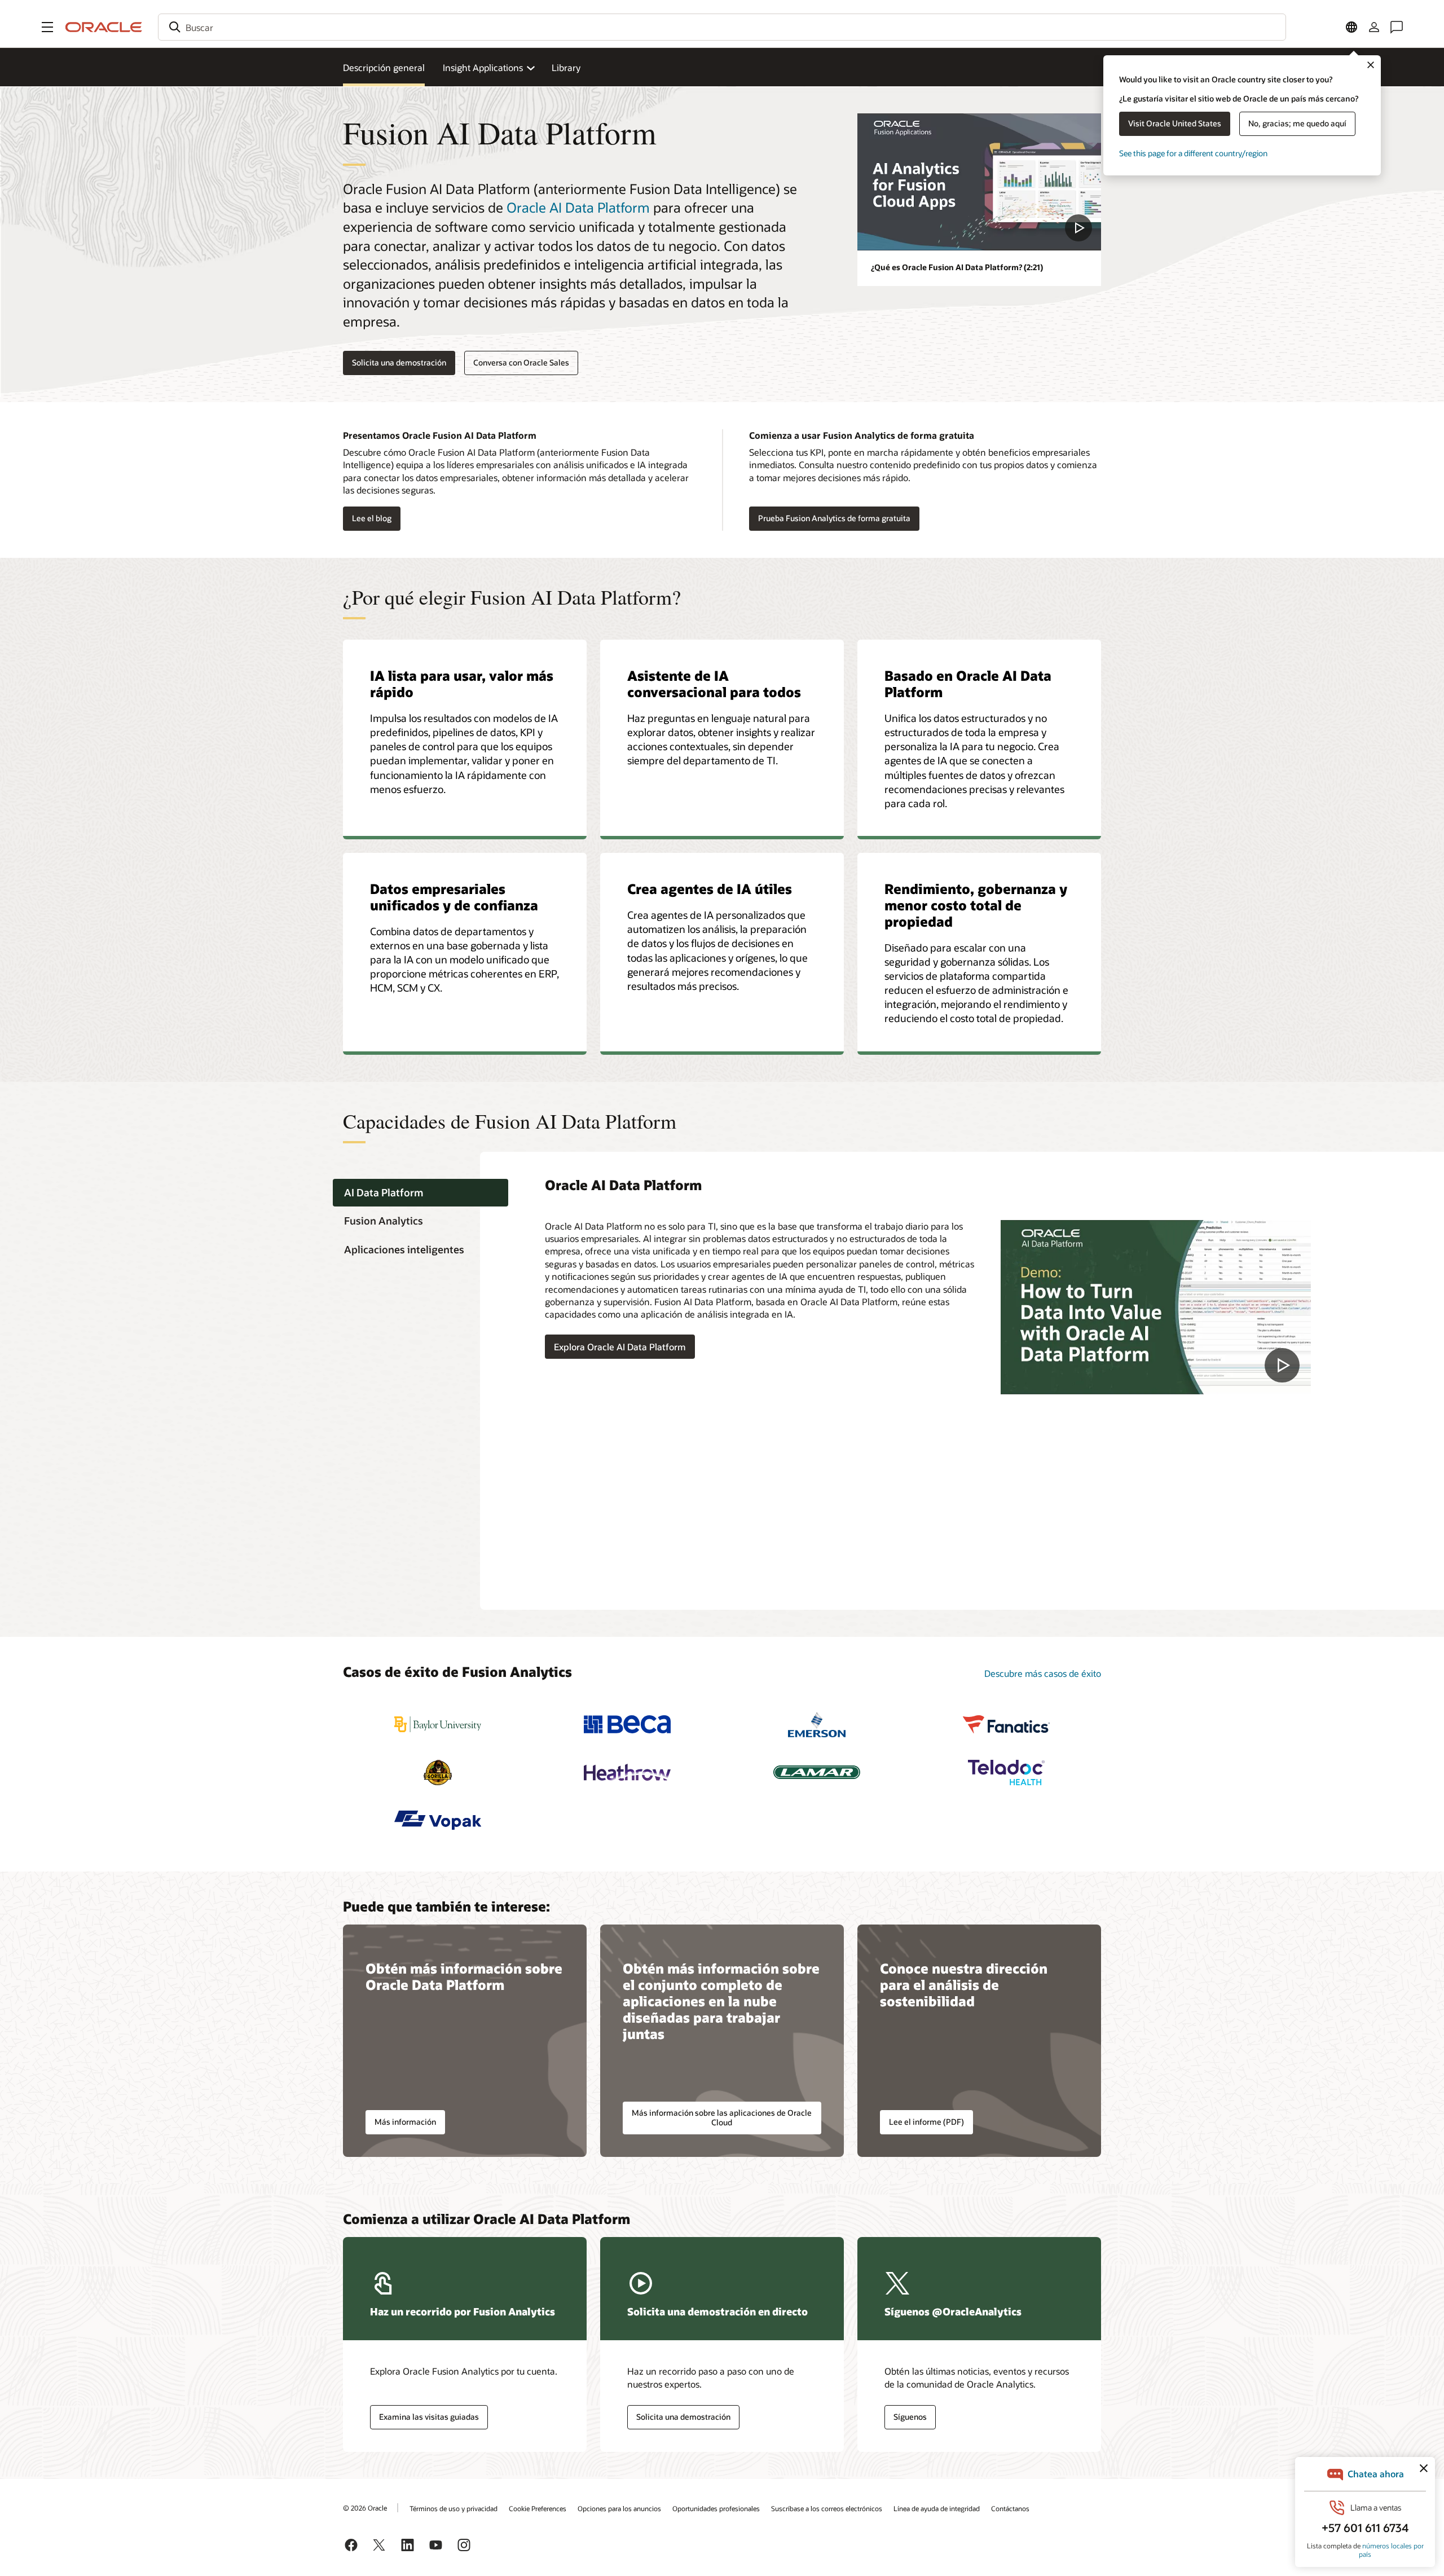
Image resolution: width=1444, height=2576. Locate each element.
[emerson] (817, 1725)
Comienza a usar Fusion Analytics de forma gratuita (862, 435)
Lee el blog (367, 519)
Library (566, 67)
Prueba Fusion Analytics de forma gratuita (834, 518)
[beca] (627, 1725)
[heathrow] (627, 1773)
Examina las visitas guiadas (429, 2417)
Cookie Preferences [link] (538, 2508)
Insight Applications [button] (483, 67)
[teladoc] (1006, 1773)
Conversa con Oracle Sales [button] (521, 362)
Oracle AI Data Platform (578, 207)
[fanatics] (1006, 1725)
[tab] (421, 1193)
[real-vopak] (438, 1820)
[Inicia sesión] (1374, 27)
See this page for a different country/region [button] (1193, 153)
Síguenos (910, 2417)
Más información (405, 2122)
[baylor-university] (438, 1725)
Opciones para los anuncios (619, 2508)
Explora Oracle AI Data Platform (620, 1347)
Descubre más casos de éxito (1043, 1673)
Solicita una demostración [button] (399, 362)
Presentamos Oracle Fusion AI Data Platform (440, 435)
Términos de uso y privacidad (454, 2508)
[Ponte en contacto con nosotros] (1397, 27)
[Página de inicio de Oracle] (104, 27)
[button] (47, 27)
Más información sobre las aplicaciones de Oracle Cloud (722, 2117)
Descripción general (384, 67)
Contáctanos (1010, 2508)
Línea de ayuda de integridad (937, 2508)
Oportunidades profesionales (716, 2508)
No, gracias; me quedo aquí (1297, 123)
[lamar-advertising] (817, 1773)
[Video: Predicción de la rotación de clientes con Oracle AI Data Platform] (1156, 1307)
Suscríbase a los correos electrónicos (827, 2508)
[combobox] (722, 27)
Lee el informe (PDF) (926, 2122)
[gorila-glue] (438, 1773)
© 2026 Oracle (365, 2508)
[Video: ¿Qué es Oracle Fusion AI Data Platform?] (979, 182)
